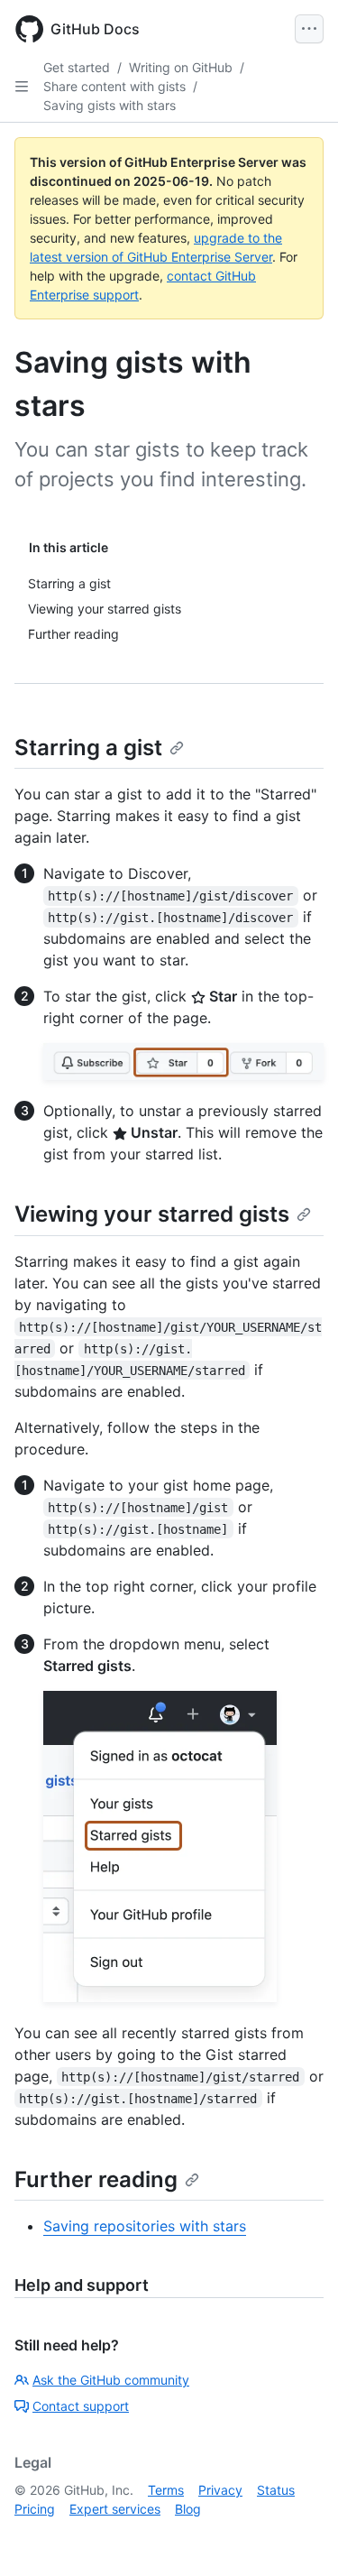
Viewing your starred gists (152, 1214)
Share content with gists (114, 86)
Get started (77, 67)
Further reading (96, 2179)
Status (276, 2490)
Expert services (115, 2509)
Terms (166, 2490)
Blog (188, 2509)
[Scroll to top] (298, 2536)
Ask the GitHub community (111, 2380)
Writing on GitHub (181, 67)
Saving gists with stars (110, 105)
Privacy (220, 2490)
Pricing (35, 2509)
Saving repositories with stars (145, 2226)
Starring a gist (88, 748)
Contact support (81, 2406)
